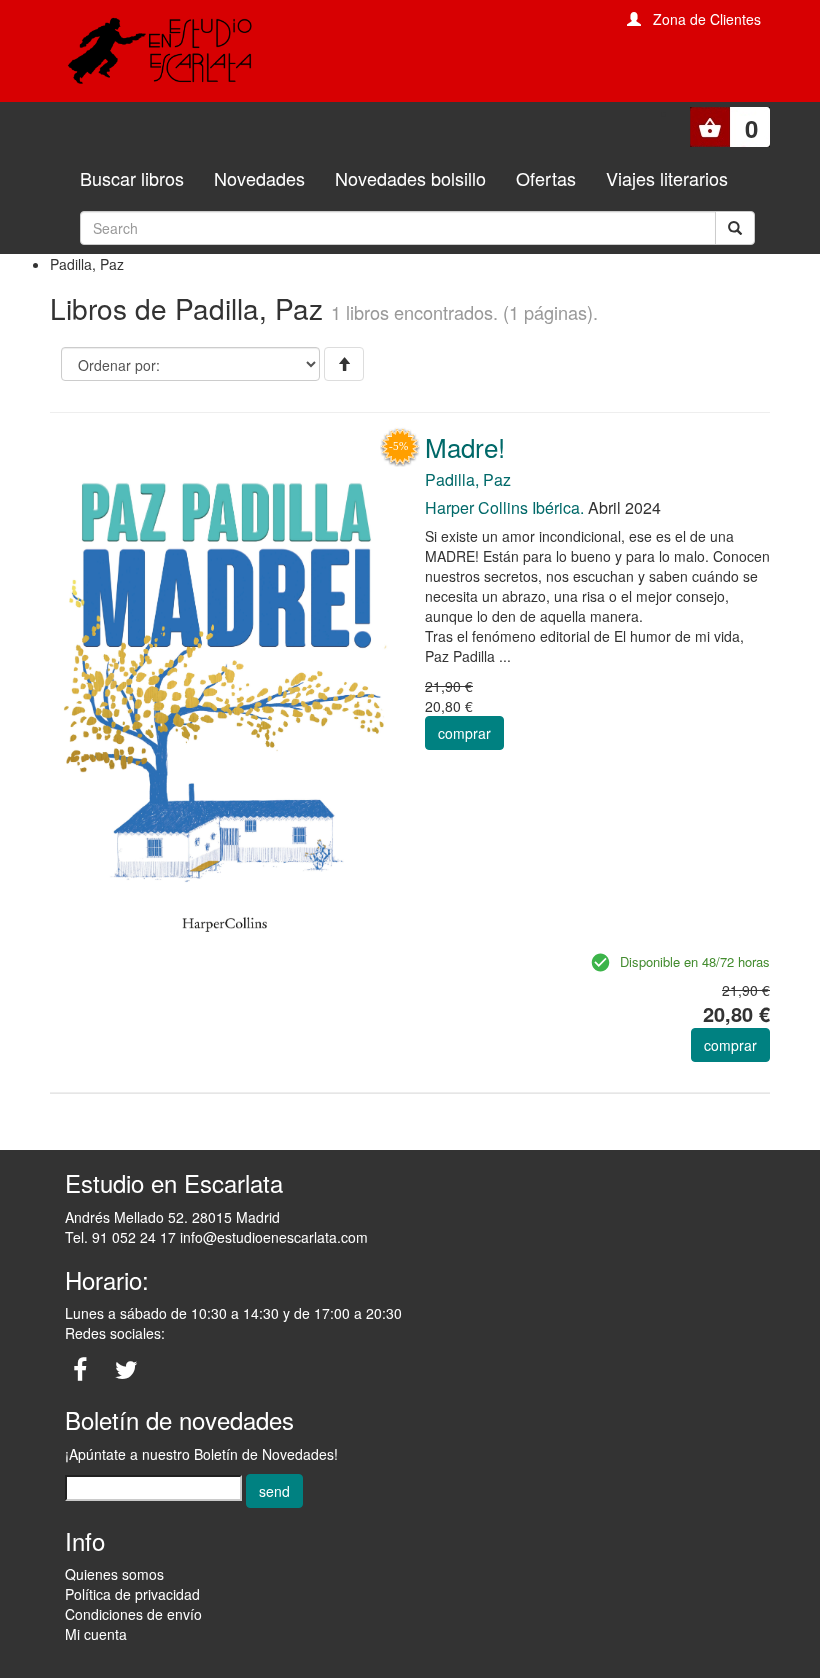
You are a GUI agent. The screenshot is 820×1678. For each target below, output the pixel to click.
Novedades (259, 178)
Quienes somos (114, 1574)
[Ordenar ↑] (344, 364)
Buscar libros (132, 178)
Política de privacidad (132, 1594)
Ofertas (546, 178)
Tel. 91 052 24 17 (120, 1237)
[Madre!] (222, 689)
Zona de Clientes (707, 19)
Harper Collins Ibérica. (504, 507)
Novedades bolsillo (410, 178)
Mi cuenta (96, 1634)
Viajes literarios (667, 178)
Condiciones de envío (133, 1614)
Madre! (465, 446)
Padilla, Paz (468, 479)
